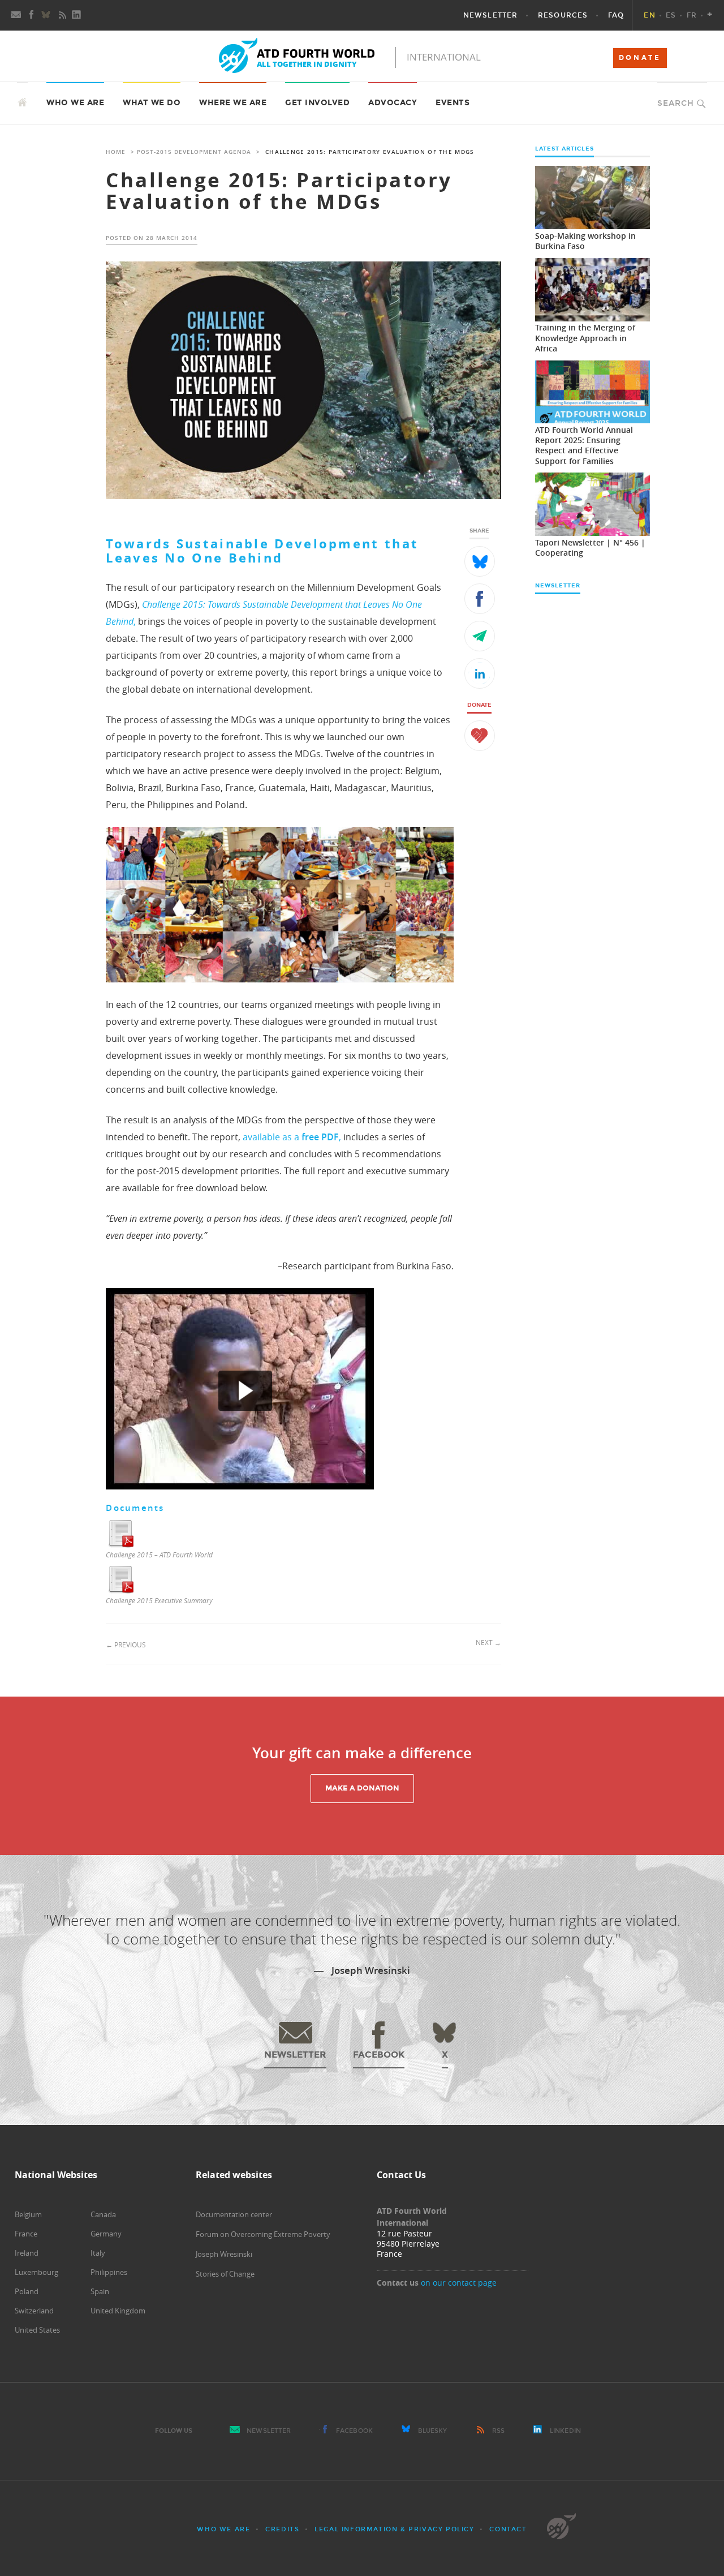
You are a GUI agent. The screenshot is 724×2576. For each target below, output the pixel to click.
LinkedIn (565, 2431)
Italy (98, 2253)
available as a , (292, 1137)
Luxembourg (36, 2272)
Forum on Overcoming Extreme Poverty (263, 2234)
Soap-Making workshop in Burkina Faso (585, 241)
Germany (106, 2234)
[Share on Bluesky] (480, 561)
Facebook (354, 2431)
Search (676, 103)
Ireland (27, 2253)
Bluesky (433, 2431)
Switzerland (34, 2311)
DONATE (640, 58)
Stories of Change (225, 2274)
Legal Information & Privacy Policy (394, 2529)
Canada (103, 2214)
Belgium (28, 2214)
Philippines (109, 2272)
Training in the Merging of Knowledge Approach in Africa (585, 338)
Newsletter (269, 2431)
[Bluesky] (47, 15)
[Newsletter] (16, 15)
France (26, 2234)
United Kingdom (118, 2311)
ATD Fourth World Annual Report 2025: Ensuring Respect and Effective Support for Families (584, 445)
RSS (498, 2431)
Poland (27, 2291)
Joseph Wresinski (224, 2254)
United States (37, 2330)
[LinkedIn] (77, 15)
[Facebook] (32, 15)
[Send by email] (480, 636)
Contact (508, 2529)
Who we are (223, 2529)
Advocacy (393, 103)
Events (453, 103)
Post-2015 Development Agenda (194, 152)
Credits (282, 2529)
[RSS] (62, 15)
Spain (100, 2291)
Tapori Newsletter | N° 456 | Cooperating (590, 548)
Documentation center (234, 2214)
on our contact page (459, 2283)
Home (116, 152)
